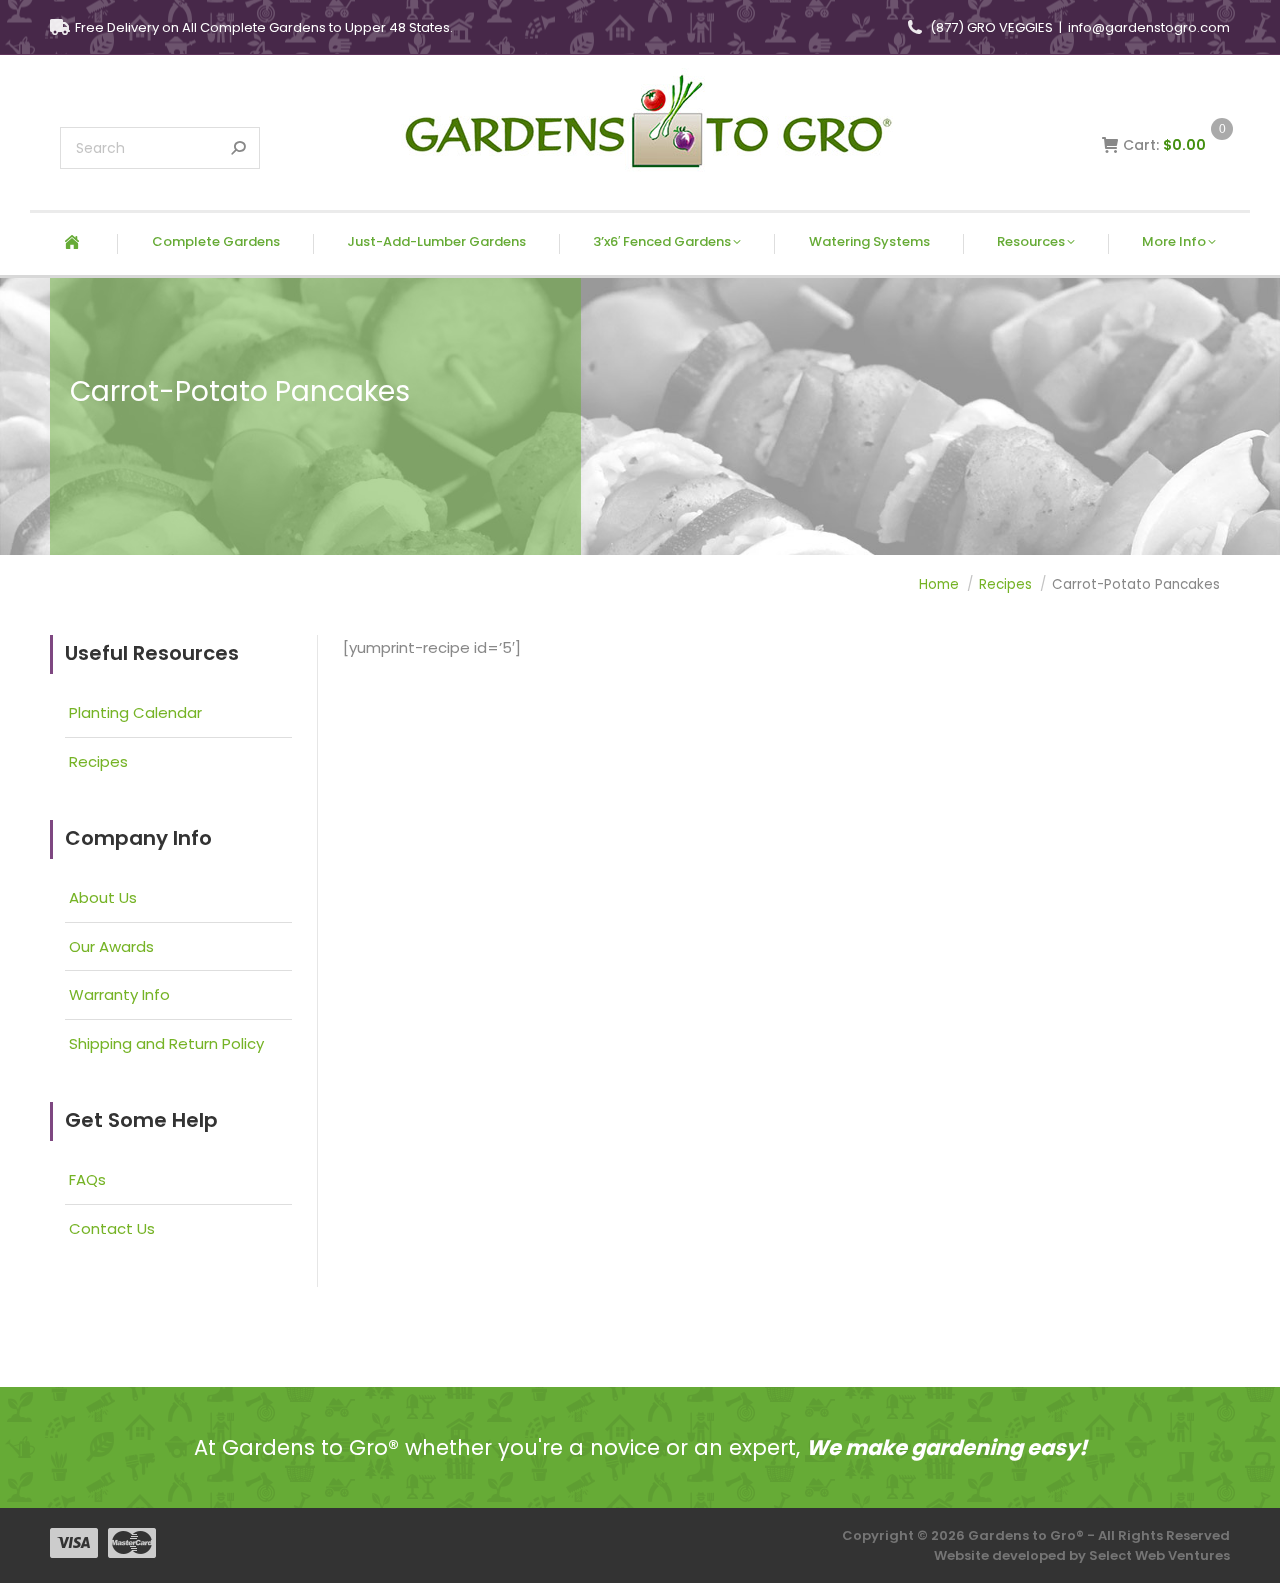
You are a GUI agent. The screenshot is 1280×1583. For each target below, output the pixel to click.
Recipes (98, 762)
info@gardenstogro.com (1149, 27)
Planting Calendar (135, 713)
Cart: (1174, 145)
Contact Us (112, 1229)
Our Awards (111, 947)
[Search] (238, 148)
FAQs (87, 1180)
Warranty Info (119, 995)
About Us (103, 898)
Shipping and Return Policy (166, 1044)
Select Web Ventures (1159, 1555)
